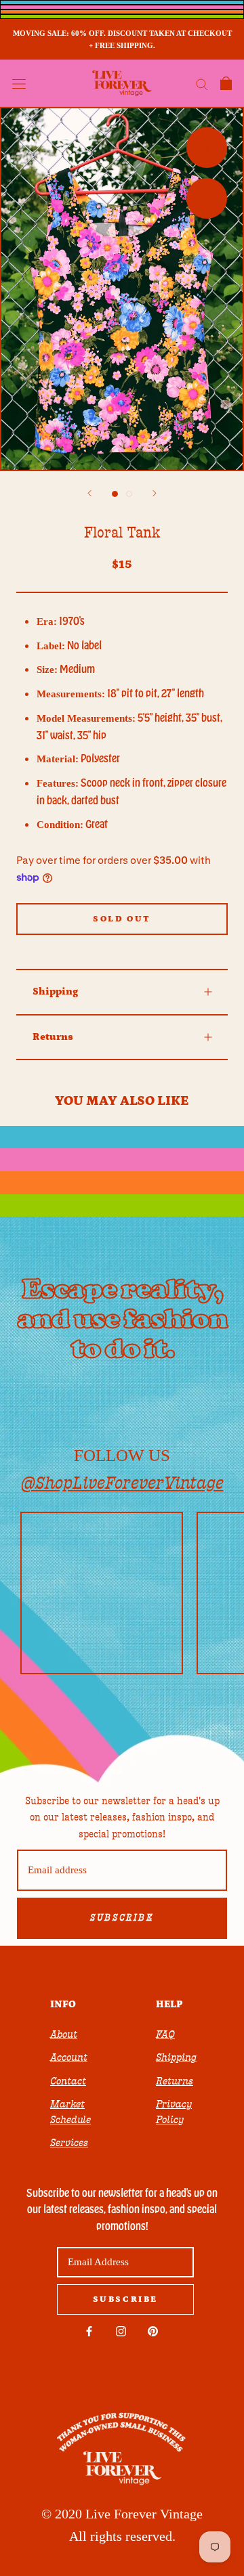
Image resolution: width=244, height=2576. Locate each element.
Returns (53, 1037)
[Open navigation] (19, 83)
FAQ (165, 2034)
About (64, 2034)
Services (69, 2143)
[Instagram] (121, 2331)
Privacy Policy (174, 2112)
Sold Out (122, 919)
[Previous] (89, 493)
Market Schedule (70, 2112)
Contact (68, 2081)
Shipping (55, 991)
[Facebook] (89, 2331)
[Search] (202, 84)
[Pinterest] (153, 2331)
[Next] (155, 493)
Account (69, 2057)
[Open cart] (226, 83)
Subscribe (122, 1918)
